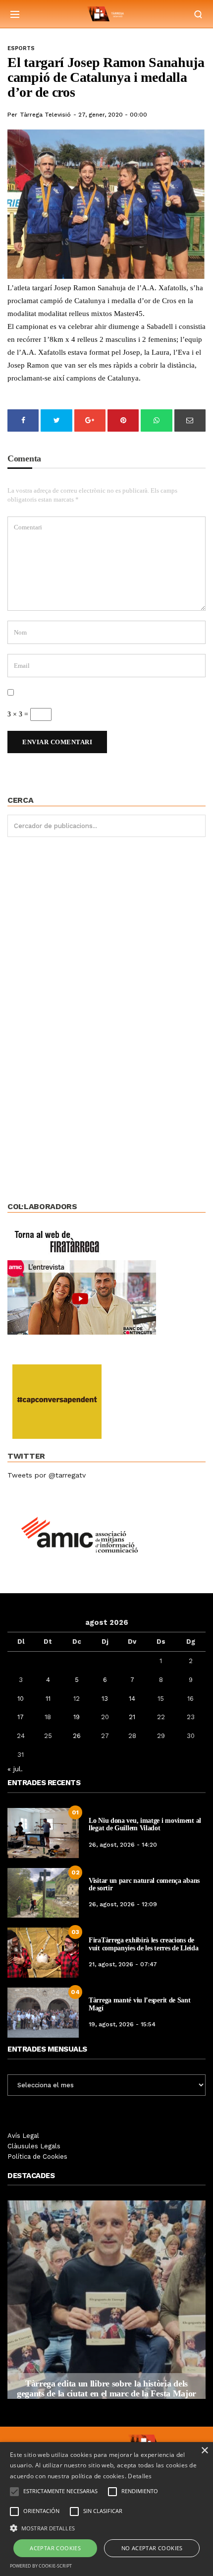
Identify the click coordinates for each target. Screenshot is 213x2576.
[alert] (106, 2509)
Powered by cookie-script (41, 2566)
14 (132, 1699)
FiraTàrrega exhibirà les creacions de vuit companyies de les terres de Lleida (143, 1944)
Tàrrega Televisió (45, 115)
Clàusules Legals (34, 2146)
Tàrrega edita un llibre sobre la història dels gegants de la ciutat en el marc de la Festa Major (106, 2388)
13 (105, 1699)
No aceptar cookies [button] (152, 2548)
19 (77, 1717)
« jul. (15, 1769)
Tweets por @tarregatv (47, 1475)
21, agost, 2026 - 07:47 (123, 1964)
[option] (106, 2300)
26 (77, 1736)
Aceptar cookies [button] (55, 2548)
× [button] (204, 2451)
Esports (21, 48)
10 (21, 1699)
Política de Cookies (37, 2157)
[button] (106, 2527)
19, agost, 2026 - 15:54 (122, 2024)
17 (21, 1717)
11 (48, 1699)
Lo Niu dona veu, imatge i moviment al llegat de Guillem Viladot (145, 1824)
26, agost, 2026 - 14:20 (123, 1845)
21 (132, 1717)
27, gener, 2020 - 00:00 (113, 115)
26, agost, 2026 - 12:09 (123, 1904)
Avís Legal (23, 2136)
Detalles (140, 2476)
